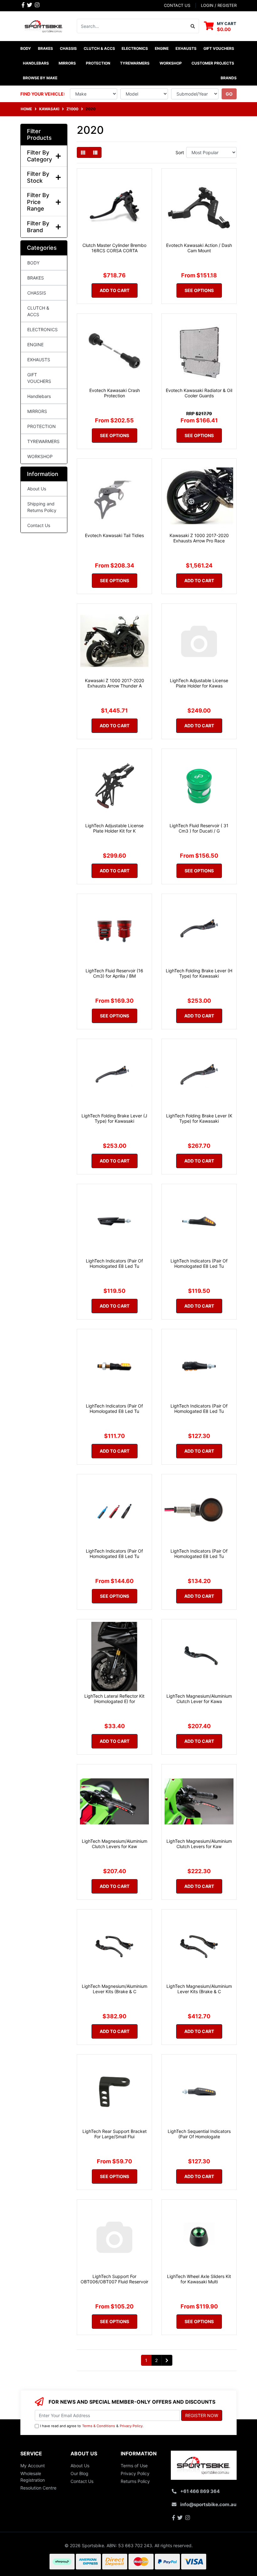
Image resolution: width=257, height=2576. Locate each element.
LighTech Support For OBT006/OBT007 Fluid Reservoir (114, 2279)
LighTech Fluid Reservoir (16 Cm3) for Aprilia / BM (114, 973)
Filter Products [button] (39, 135)
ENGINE (35, 345)
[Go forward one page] (167, 2360)
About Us (37, 489)
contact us (177, 5)
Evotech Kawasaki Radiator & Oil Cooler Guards (199, 393)
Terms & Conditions (99, 2426)
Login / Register (219, 5)
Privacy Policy (131, 2426)
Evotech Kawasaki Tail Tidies (114, 535)
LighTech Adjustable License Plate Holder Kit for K (114, 828)
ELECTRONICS (42, 329)
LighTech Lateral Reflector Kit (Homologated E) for (114, 1699)
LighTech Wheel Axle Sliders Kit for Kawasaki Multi (199, 2279)
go (229, 94)
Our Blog (79, 2473)
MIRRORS (37, 411)
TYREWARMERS (43, 441)
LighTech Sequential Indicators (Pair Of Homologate (199, 2134)
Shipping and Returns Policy (42, 507)
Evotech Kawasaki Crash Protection (115, 393)
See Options (199, 290)
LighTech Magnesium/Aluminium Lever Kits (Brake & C (115, 1989)
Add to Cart (115, 290)
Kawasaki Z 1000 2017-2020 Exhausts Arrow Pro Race (199, 538)
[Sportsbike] (44, 26)
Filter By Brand (38, 227)
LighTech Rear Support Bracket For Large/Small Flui (115, 2134)
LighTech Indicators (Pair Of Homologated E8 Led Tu (114, 1263)
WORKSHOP (40, 456)
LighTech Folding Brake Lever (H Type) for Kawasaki (199, 973)
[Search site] (193, 26)
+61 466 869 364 (200, 2491)
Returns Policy (135, 2481)
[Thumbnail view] (83, 152)
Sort (180, 152)
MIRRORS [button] (67, 63)
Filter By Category (39, 156)
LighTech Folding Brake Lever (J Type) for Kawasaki (114, 1118)
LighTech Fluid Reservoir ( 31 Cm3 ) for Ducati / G (199, 828)
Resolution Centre (38, 2488)
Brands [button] (229, 78)
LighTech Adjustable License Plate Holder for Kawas (199, 683)
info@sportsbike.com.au (208, 2504)
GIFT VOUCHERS (219, 48)
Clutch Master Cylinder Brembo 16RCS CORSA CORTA (114, 248)
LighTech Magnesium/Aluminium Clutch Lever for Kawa (199, 1699)
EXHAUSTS (39, 360)
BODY (33, 263)
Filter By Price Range (38, 202)
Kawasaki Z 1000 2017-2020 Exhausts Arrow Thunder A (115, 683)
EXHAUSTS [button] (186, 48)
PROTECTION (42, 426)
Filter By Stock (38, 177)
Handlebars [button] (36, 63)
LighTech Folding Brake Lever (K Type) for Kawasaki (199, 1118)
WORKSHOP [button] (171, 63)
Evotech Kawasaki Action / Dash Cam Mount (199, 248)
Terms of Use (134, 2466)
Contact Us (39, 525)
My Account (33, 2466)
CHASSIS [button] (68, 48)
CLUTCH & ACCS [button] (99, 48)
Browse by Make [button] (40, 78)
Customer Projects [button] (213, 63)
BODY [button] (26, 48)
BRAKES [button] (45, 48)
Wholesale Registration (33, 2477)
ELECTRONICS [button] (135, 48)
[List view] (95, 152)
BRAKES (36, 278)
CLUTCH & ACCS (38, 311)
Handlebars (39, 396)
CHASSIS (37, 293)
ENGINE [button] (162, 48)
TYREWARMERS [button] (135, 63)
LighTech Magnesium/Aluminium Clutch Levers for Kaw (115, 1844)
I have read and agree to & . (92, 2426)
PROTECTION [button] (98, 63)
